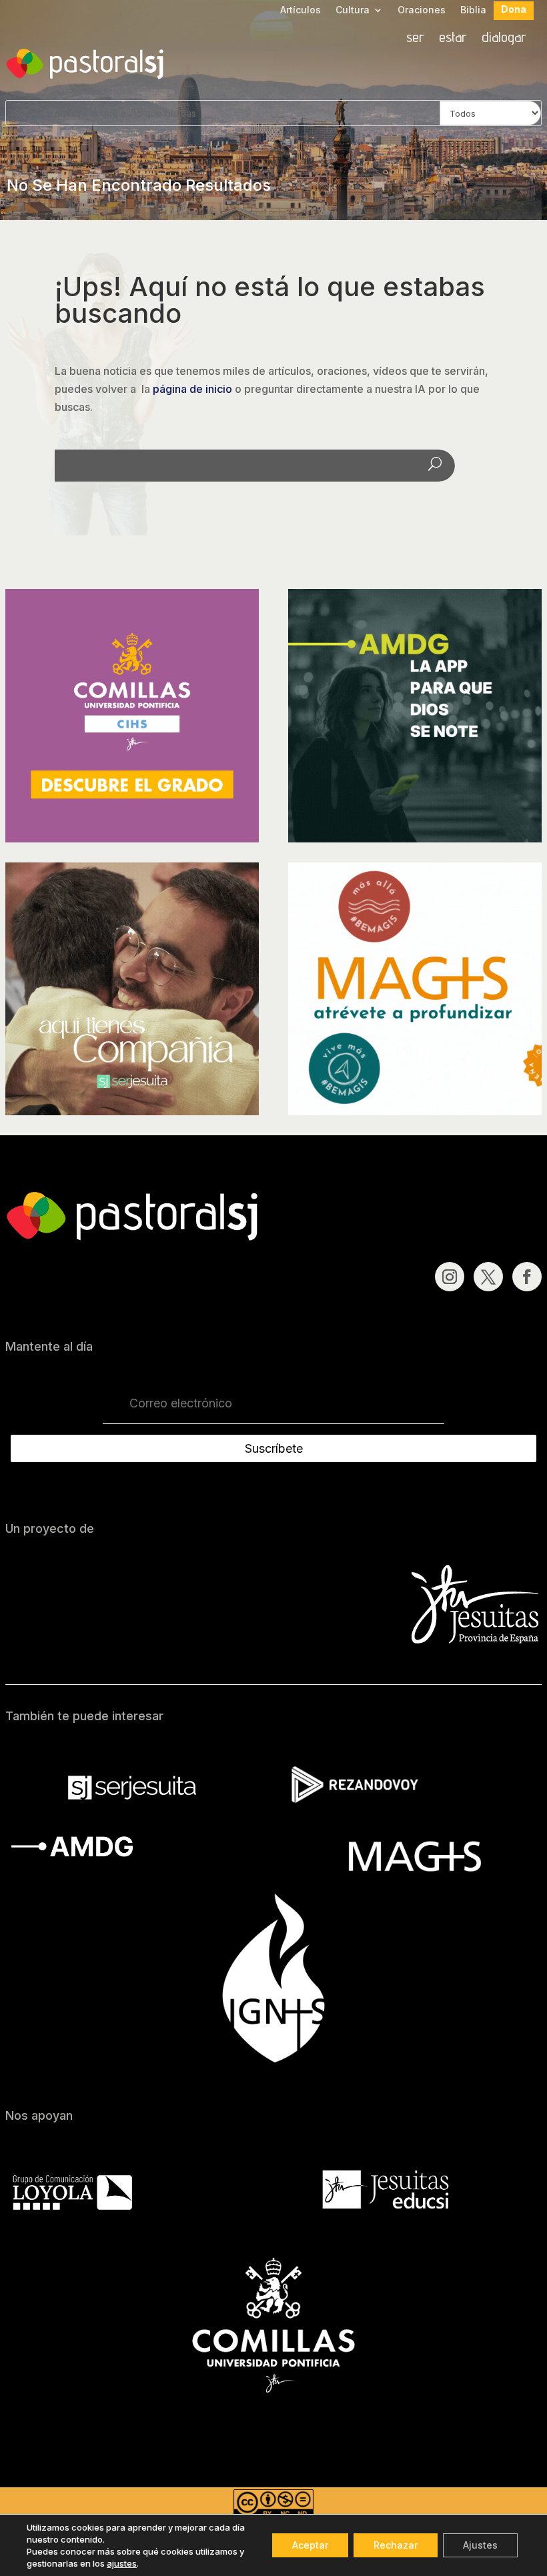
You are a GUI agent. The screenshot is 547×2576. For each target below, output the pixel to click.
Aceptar (310, 2545)
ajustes (122, 2563)
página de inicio (192, 389)
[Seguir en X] (488, 1277)
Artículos (301, 10)
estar (453, 39)
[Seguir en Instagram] (450, 1277)
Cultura (353, 10)
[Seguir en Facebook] (527, 1277)
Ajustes (480, 2545)
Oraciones (422, 10)
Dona (514, 10)
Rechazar (396, 2545)
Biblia (473, 10)
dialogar (504, 39)
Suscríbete (274, 1448)
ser (415, 39)
